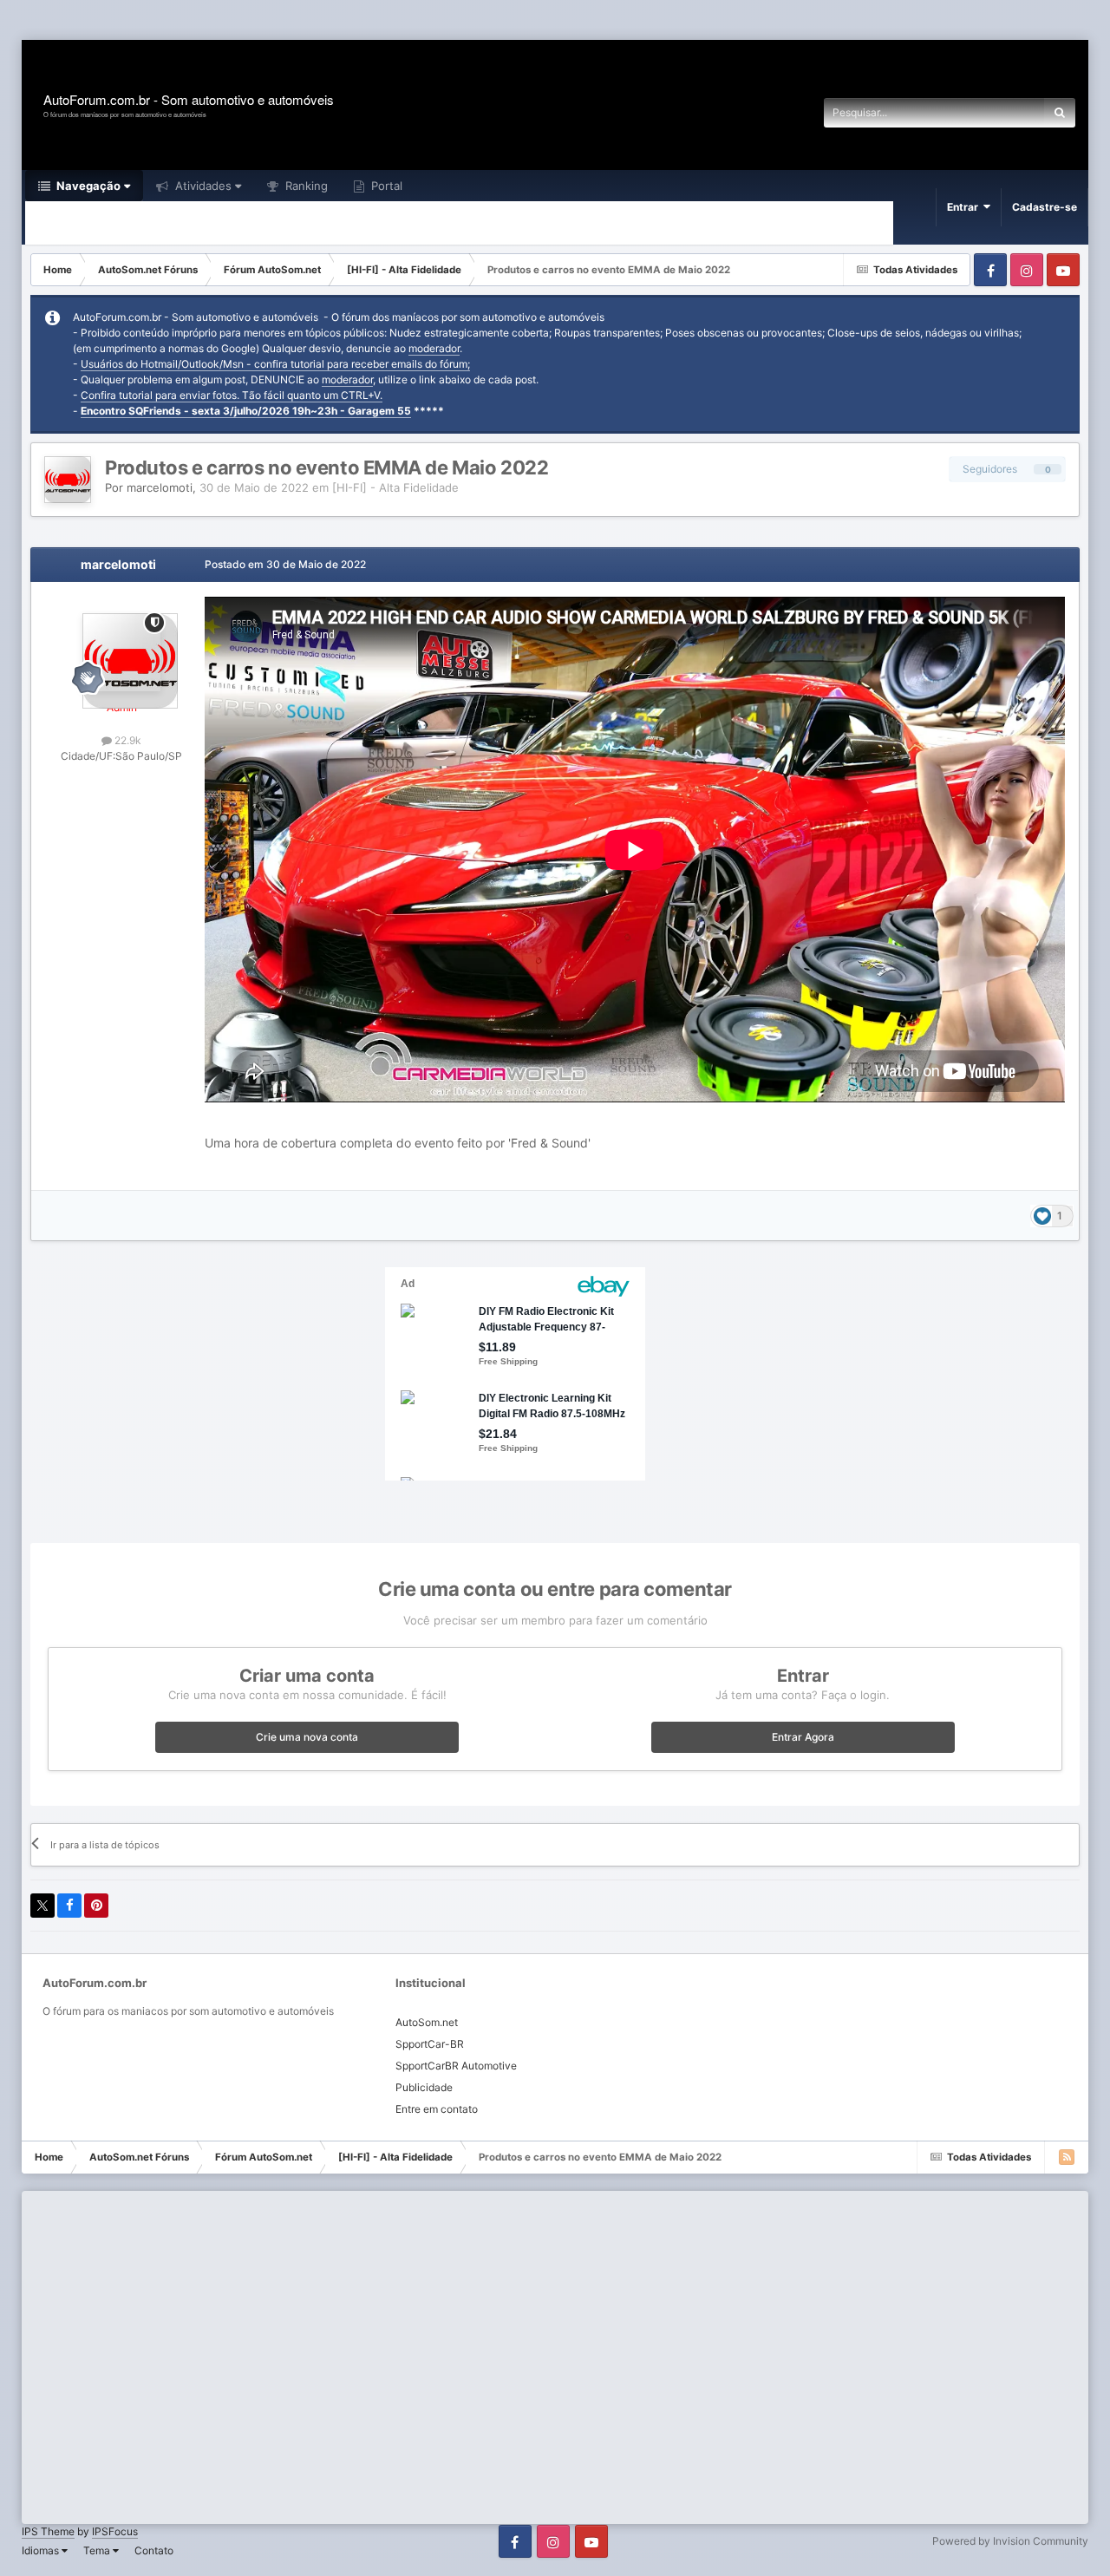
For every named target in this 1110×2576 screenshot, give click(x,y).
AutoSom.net (427, 2022)
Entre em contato (437, 2109)
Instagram (1027, 270)
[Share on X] (42, 1906)
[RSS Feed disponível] (1067, 2157)
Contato (154, 2550)
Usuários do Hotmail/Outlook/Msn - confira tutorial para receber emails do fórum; (275, 364)
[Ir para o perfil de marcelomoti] (68, 480)
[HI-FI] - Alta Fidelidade (395, 487)
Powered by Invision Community (1010, 2541)
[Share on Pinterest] (96, 1906)
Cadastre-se (1045, 207)
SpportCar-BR (430, 2044)
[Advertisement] (316, 21)
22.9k (127, 740)
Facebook (990, 270)
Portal (385, 186)
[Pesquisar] (1060, 113)
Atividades (202, 186)
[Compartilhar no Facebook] (69, 1906)
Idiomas (42, 2550)
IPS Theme (48, 2531)
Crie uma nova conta (307, 1737)
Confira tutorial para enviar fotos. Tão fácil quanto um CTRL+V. (232, 395)
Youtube (1063, 270)
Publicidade (424, 2087)
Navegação (87, 186)
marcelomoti (160, 487)
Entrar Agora (803, 1737)
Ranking (305, 186)
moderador (434, 348)
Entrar (965, 207)
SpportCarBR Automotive (456, 2066)
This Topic (996, 112)
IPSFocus (115, 2531)
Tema (98, 2550)
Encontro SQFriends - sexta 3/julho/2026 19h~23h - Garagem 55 (246, 411)
